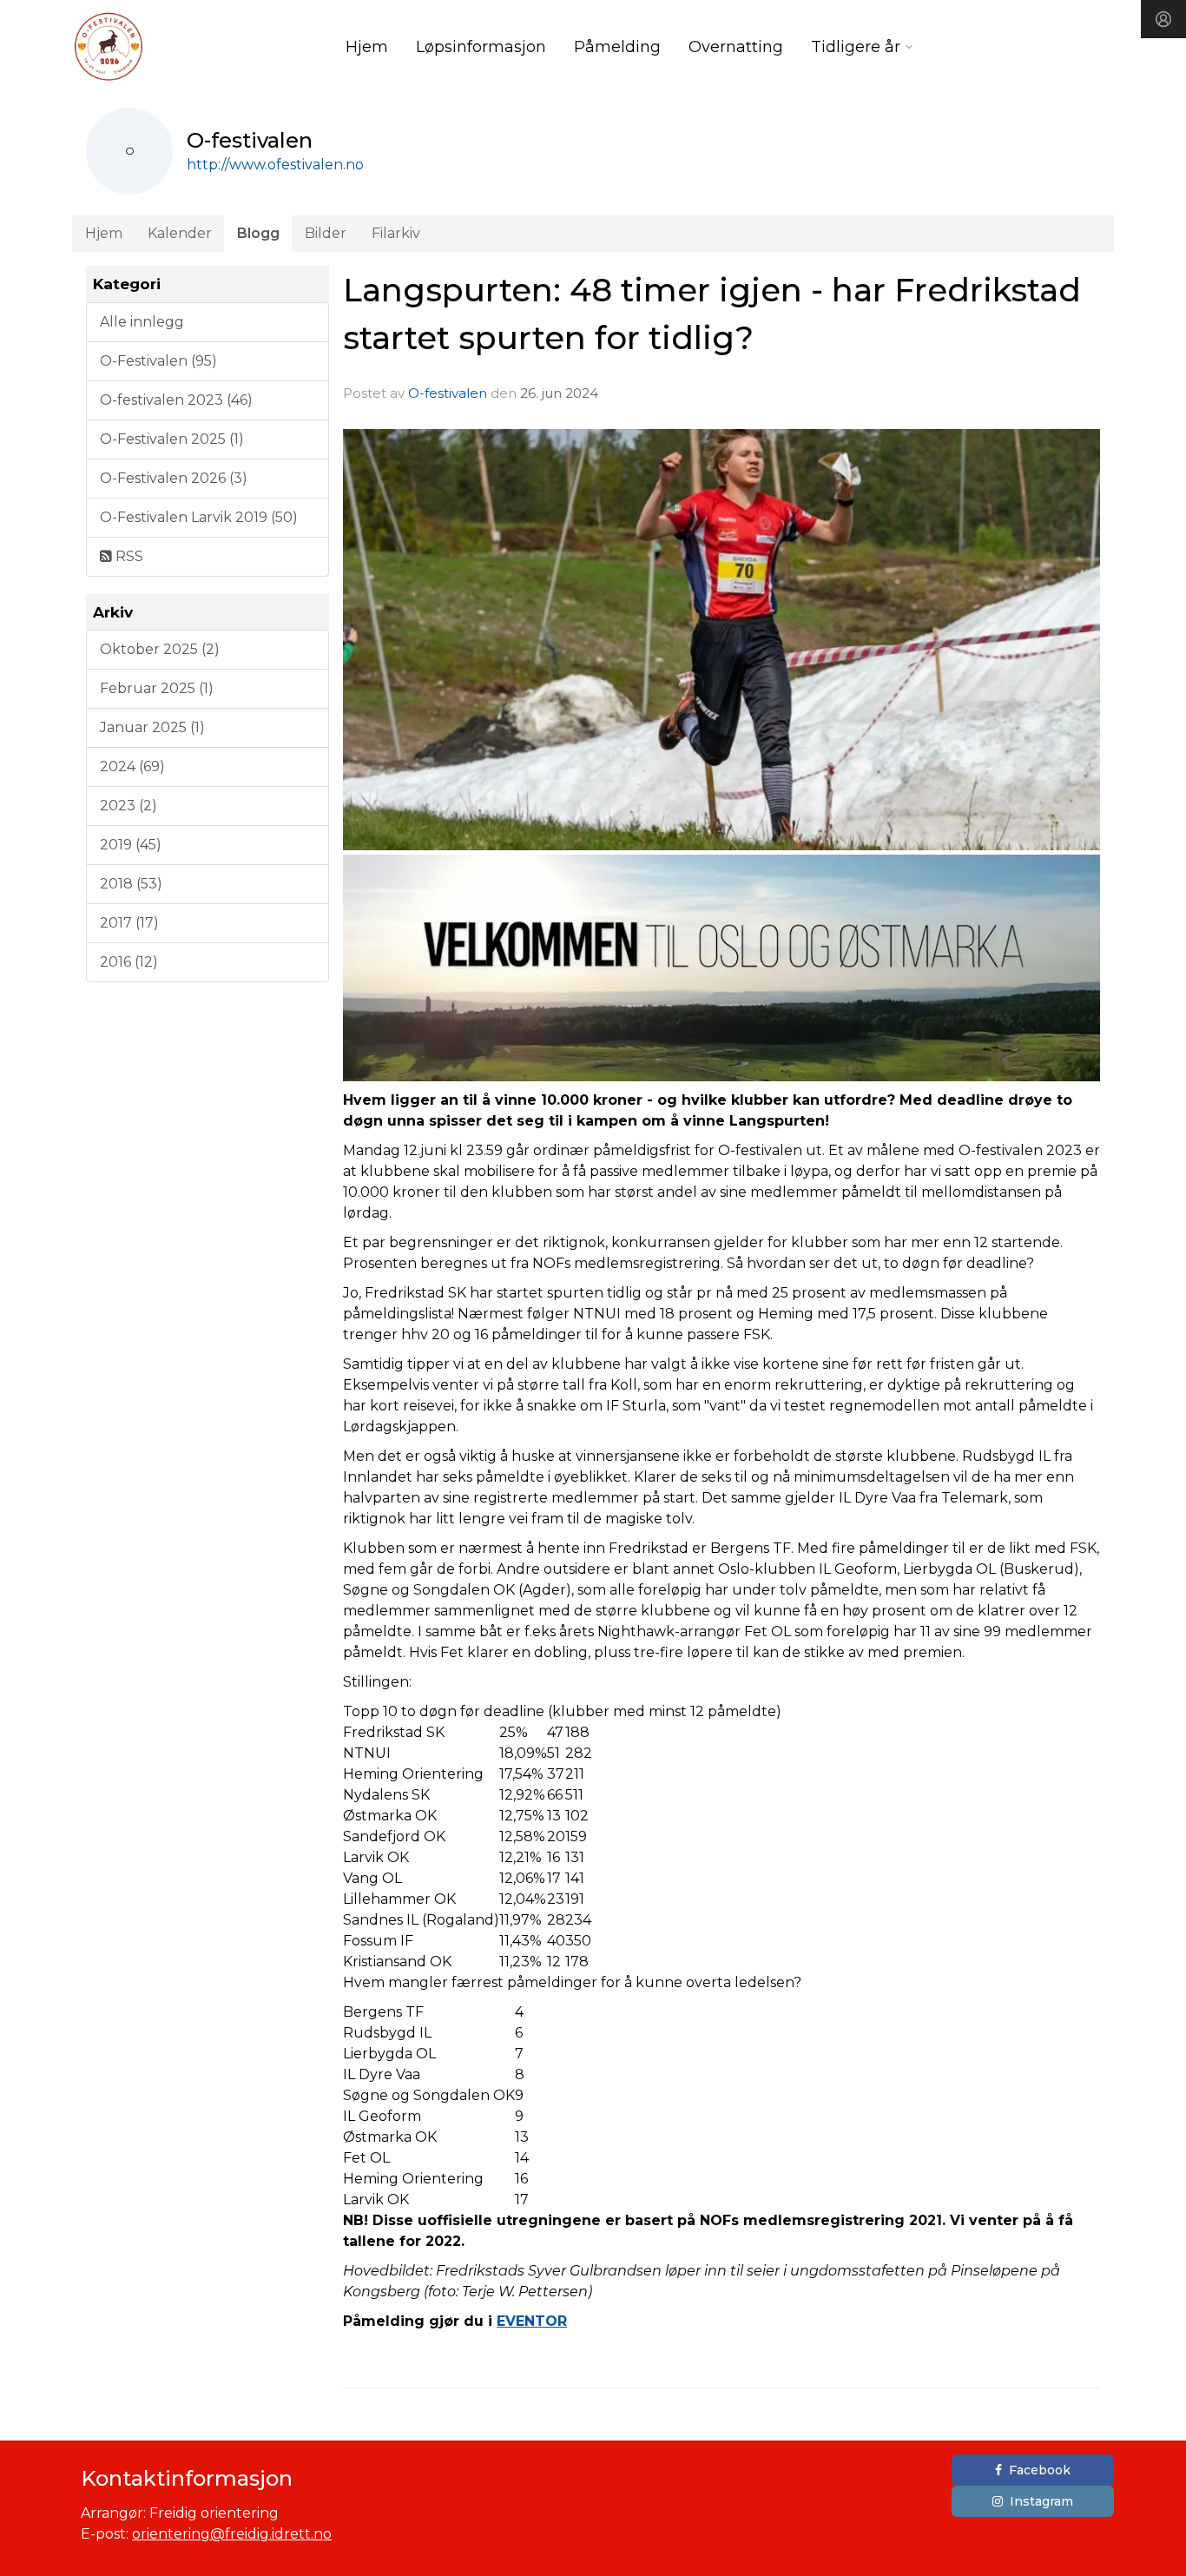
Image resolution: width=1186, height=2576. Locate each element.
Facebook (1040, 2470)
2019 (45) (131, 845)
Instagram (1041, 2501)
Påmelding (617, 47)
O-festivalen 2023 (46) (176, 400)
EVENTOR (532, 2321)
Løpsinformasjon (481, 47)
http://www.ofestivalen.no (275, 165)
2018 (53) (131, 884)
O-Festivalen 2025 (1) (172, 439)
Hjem (367, 47)
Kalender (180, 233)
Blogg (258, 233)
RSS (128, 556)
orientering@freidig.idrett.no (232, 2534)
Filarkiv (396, 233)
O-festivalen (448, 393)
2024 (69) (132, 766)
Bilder (326, 233)
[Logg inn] (1163, 19)
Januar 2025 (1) (152, 727)
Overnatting (736, 47)
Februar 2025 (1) (157, 688)
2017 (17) (129, 923)
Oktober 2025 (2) (160, 649)
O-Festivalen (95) (158, 361)
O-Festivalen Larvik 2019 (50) (199, 517)
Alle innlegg (142, 322)
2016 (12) (129, 962)
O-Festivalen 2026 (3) (174, 478)
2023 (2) (128, 806)
